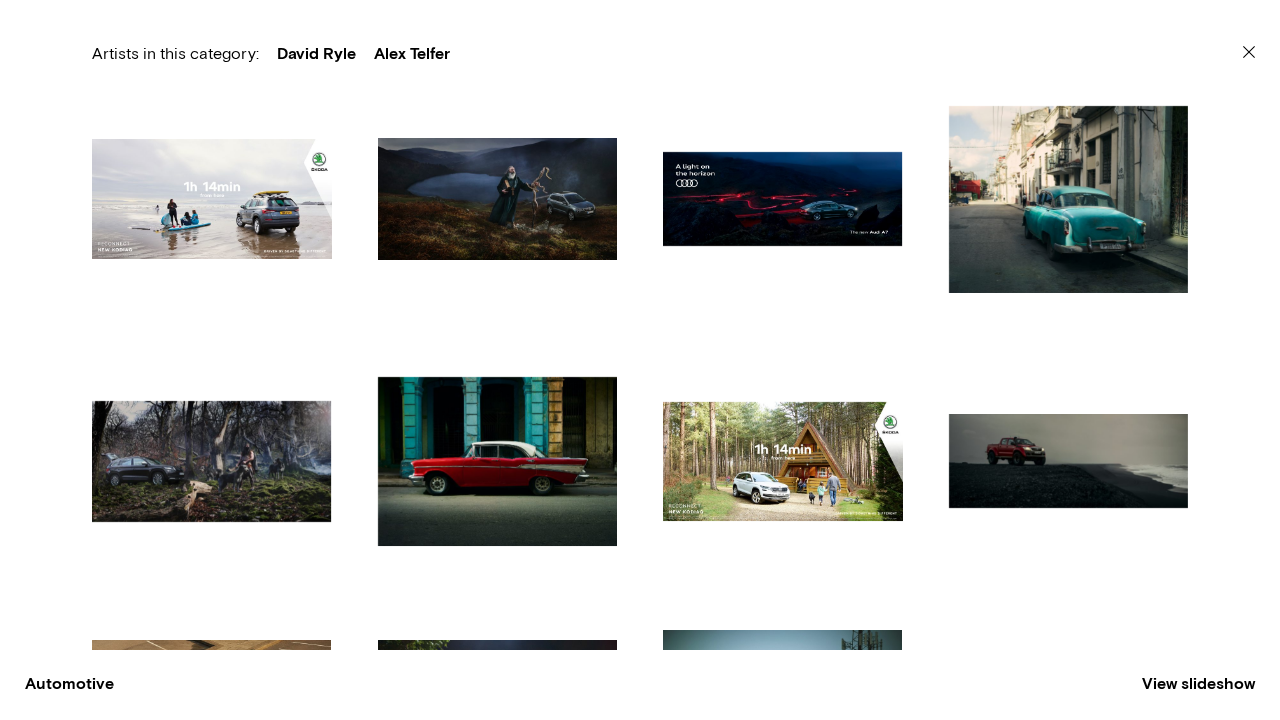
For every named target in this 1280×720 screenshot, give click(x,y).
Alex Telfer (412, 54)
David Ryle (316, 54)
